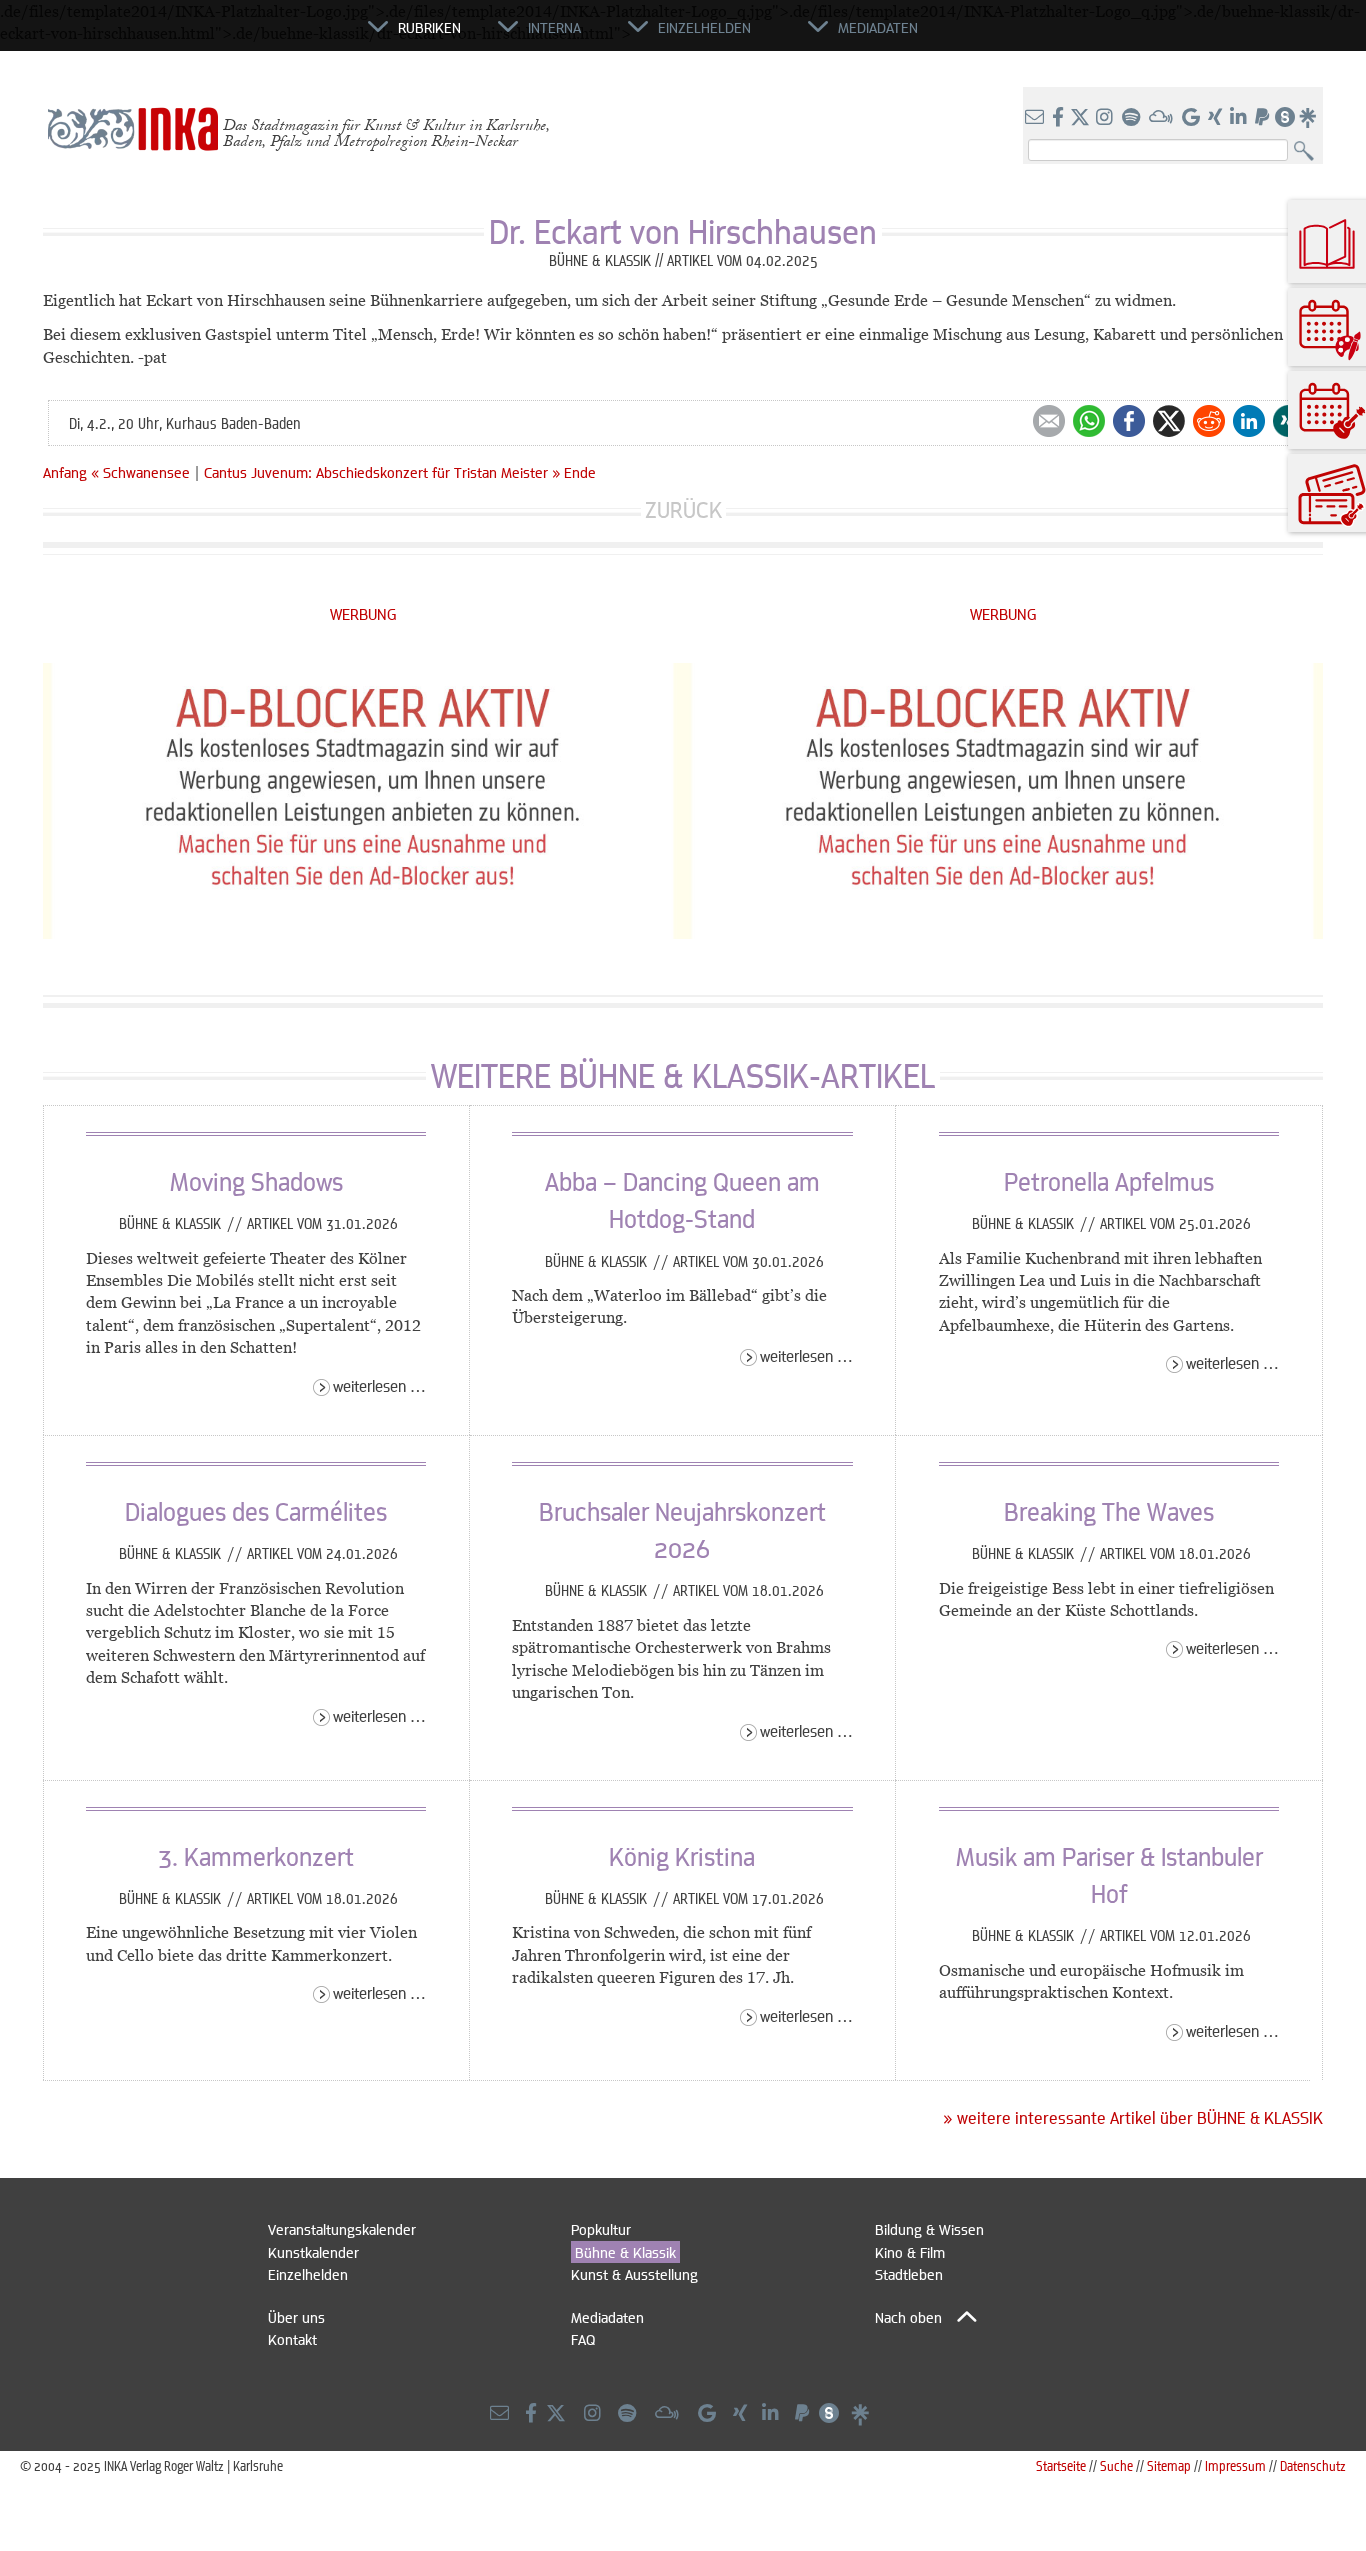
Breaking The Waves (1109, 1511)
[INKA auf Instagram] (1106, 118)
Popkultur (601, 2229)
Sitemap (1169, 2465)
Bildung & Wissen (929, 2229)
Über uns (296, 2317)
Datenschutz (1313, 2465)
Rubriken (429, 27)
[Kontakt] (1036, 118)
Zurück (683, 509)
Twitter (1169, 421)
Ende (580, 472)
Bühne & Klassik (172, 1223)
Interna (554, 27)
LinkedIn (1249, 421)
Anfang (65, 472)
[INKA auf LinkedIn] (1240, 118)
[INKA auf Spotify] (1133, 118)
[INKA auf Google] (1193, 118)
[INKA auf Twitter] (1080, 118)
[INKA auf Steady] (1285, 118)
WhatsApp (1089, 421)
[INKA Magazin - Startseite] (278, 36)
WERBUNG (363, 613)
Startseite (1061, 2465)
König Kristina (682, 1856)
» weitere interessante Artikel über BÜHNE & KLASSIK (1133, 2118)
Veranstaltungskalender (342, 2229)
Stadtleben (909, 2274)
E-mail (1049, 421)
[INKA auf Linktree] (1309, 118)
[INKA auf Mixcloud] (1163, 118)
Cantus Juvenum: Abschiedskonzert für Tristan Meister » (382, 472)
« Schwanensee (142, 472)
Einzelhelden (308, 2274)
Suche (1116, 2465)
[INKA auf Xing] (1217, 118)
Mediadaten (607, 2317)
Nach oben (908, 2317)
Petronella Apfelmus (1109, 1181)
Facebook (1129, 421)
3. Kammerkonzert (256, 1856)
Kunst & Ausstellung (634, 2274)
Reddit (1209, 421)
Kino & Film (910, 2252)
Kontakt (292, 2339)
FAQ (583, 2339)
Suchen (1308, 151)
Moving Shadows (256, 1181)
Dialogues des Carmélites (256, 1511)
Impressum (1235, 2465)
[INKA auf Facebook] (1060, 118)
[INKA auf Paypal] (1264, 118)
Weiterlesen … (379, 1385)
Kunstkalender (313, 2252)
